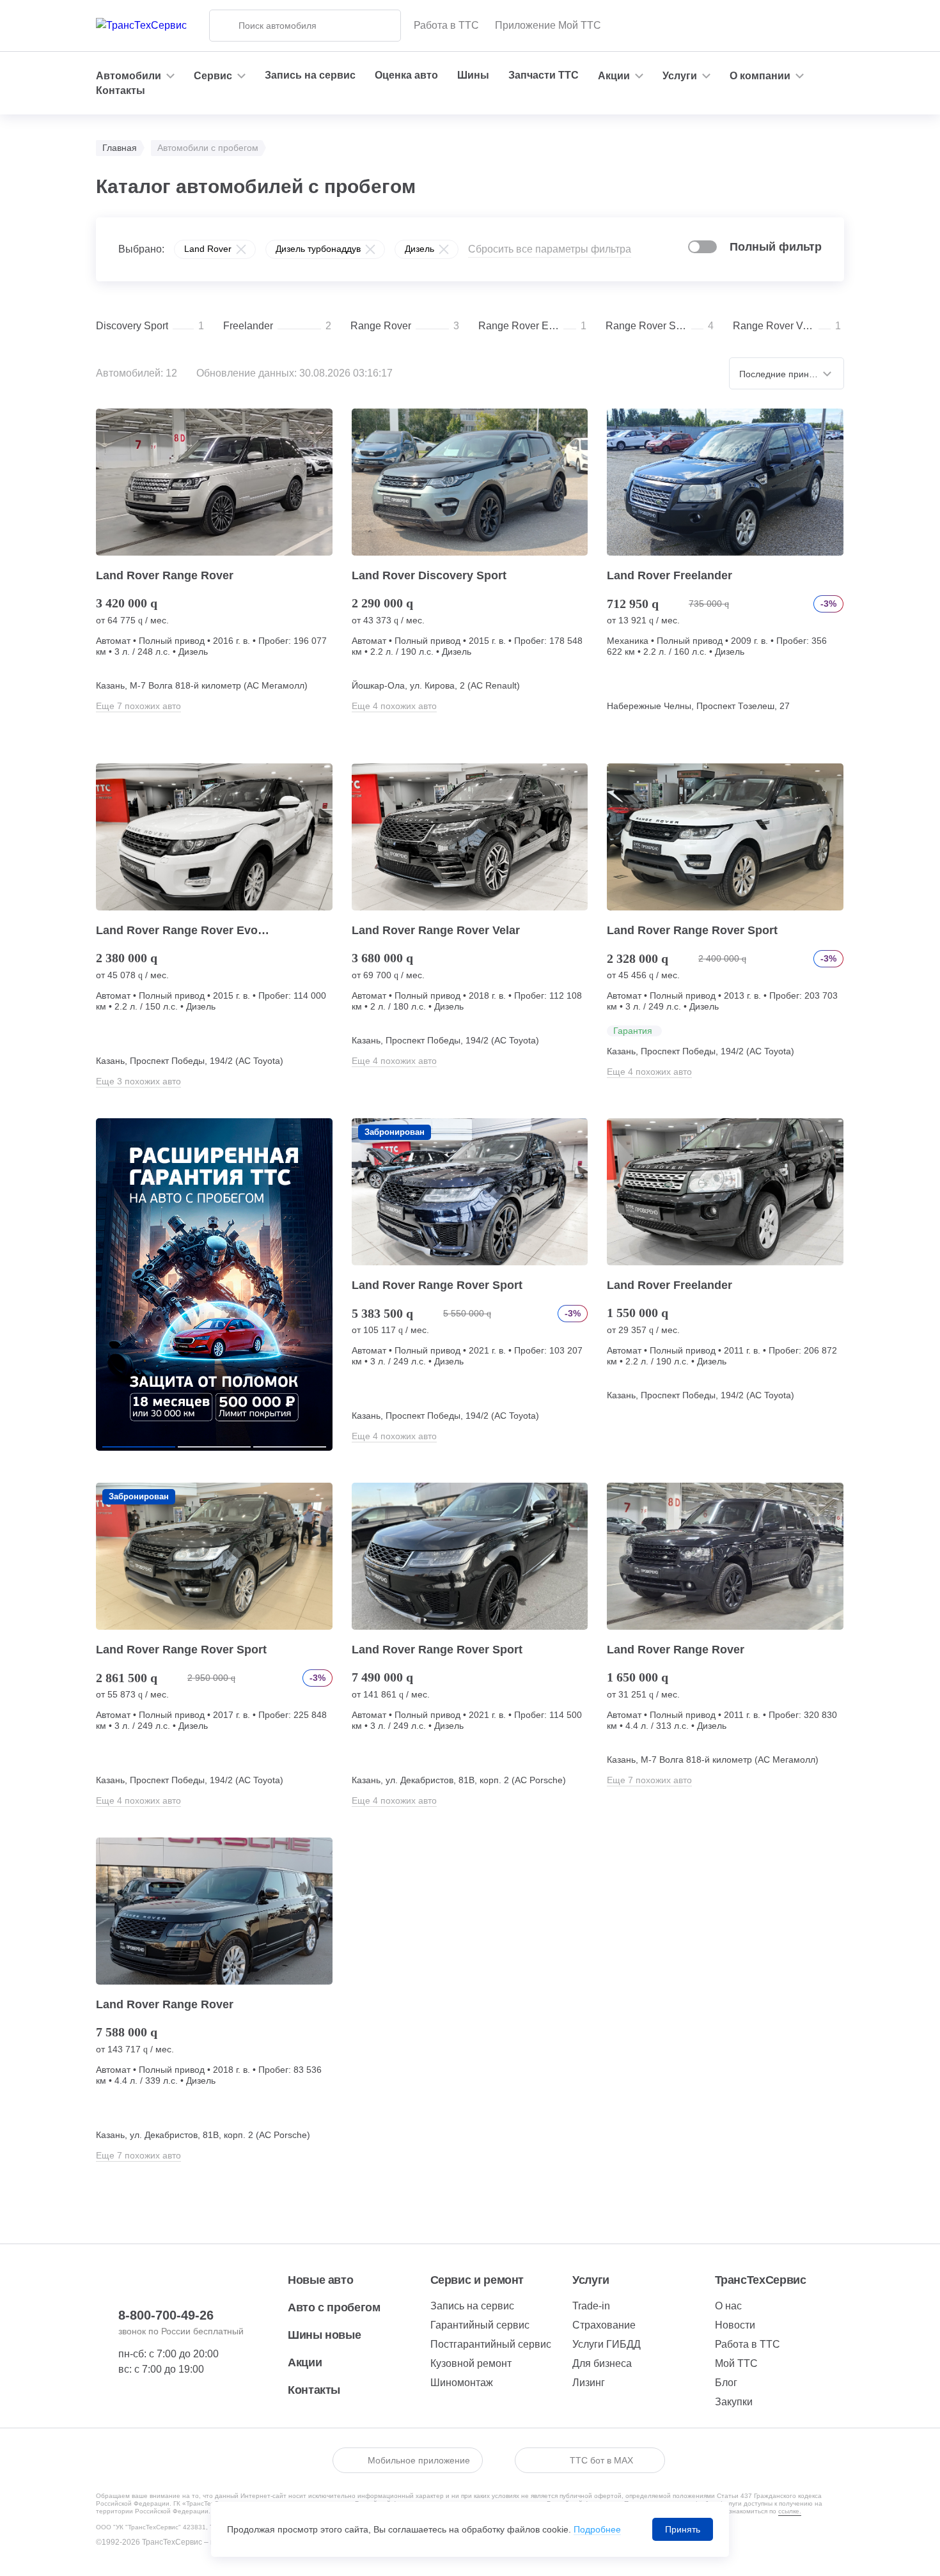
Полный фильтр (776, 247)
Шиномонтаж (462, 2383)
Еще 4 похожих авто (394, 706)
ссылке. (790, 2511)
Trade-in (591, 2306)
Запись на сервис (310, 75)
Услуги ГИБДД (607, 2344)
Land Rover (208, 249)
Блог (726, 2383)
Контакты (121, 90)
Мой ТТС (736, 2363)
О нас (728, 2306)
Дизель (419, 249)
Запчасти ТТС (544, 75)
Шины (473, 75)
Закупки (734, 2402)
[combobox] (787, 373)
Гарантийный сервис (480, 2325)
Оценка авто (406, 75)
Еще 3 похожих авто (138, 1081)
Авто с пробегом (334, 2307)
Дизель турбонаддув (318, 249)
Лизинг (589, 2383)
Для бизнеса (602, 2363)
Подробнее (597, 2529)
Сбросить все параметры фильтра (550, 249)
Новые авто (320, 2280)
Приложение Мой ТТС (548, 25)
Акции (305, 2362)
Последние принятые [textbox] (784, 374)
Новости (735, 2325)
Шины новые (324, 2335)
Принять (683, 2529)
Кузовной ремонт (471, 2363)
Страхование (604, 2325)
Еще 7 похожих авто (138, 706)
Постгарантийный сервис (491, 2344)
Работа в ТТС (446, 25)
